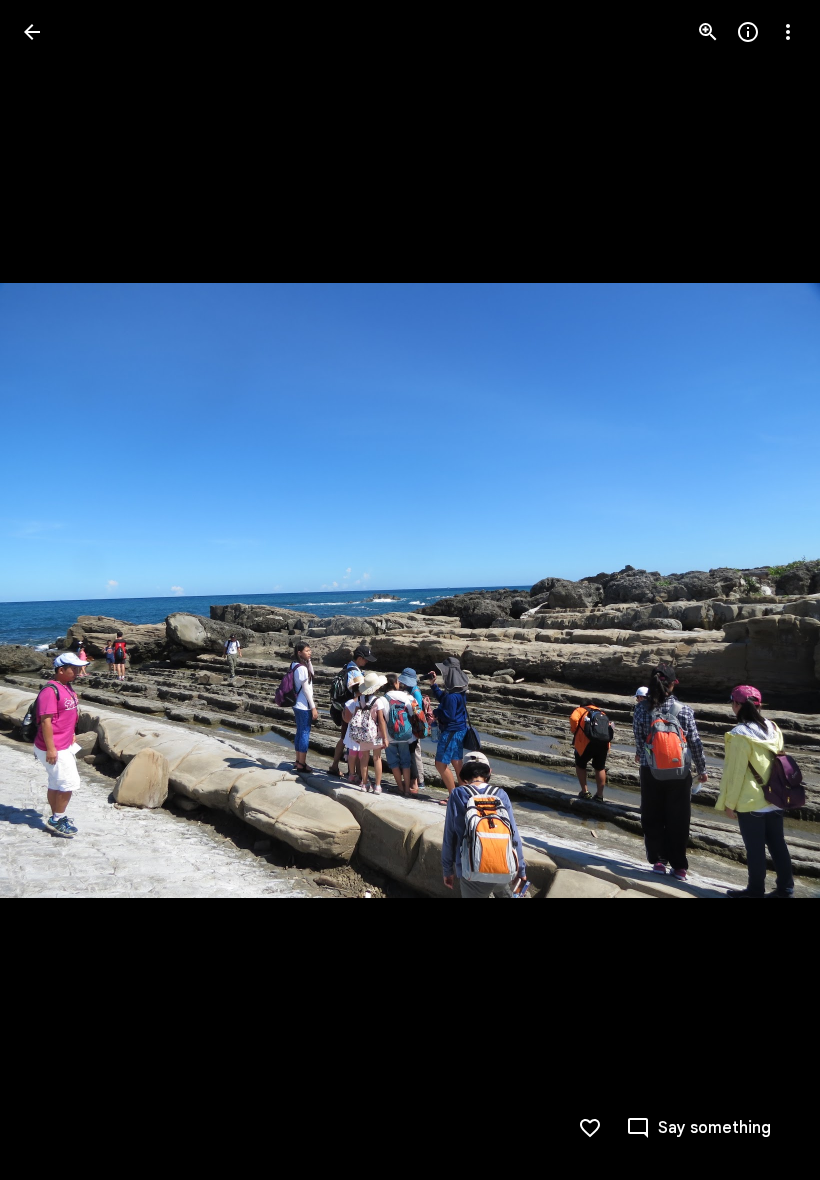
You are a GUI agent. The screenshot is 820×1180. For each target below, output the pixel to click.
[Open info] (748, 32)
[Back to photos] (32, 32)
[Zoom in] (708, 32)
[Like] (590, 1128)
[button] (56, 590)
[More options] (788, 32)
